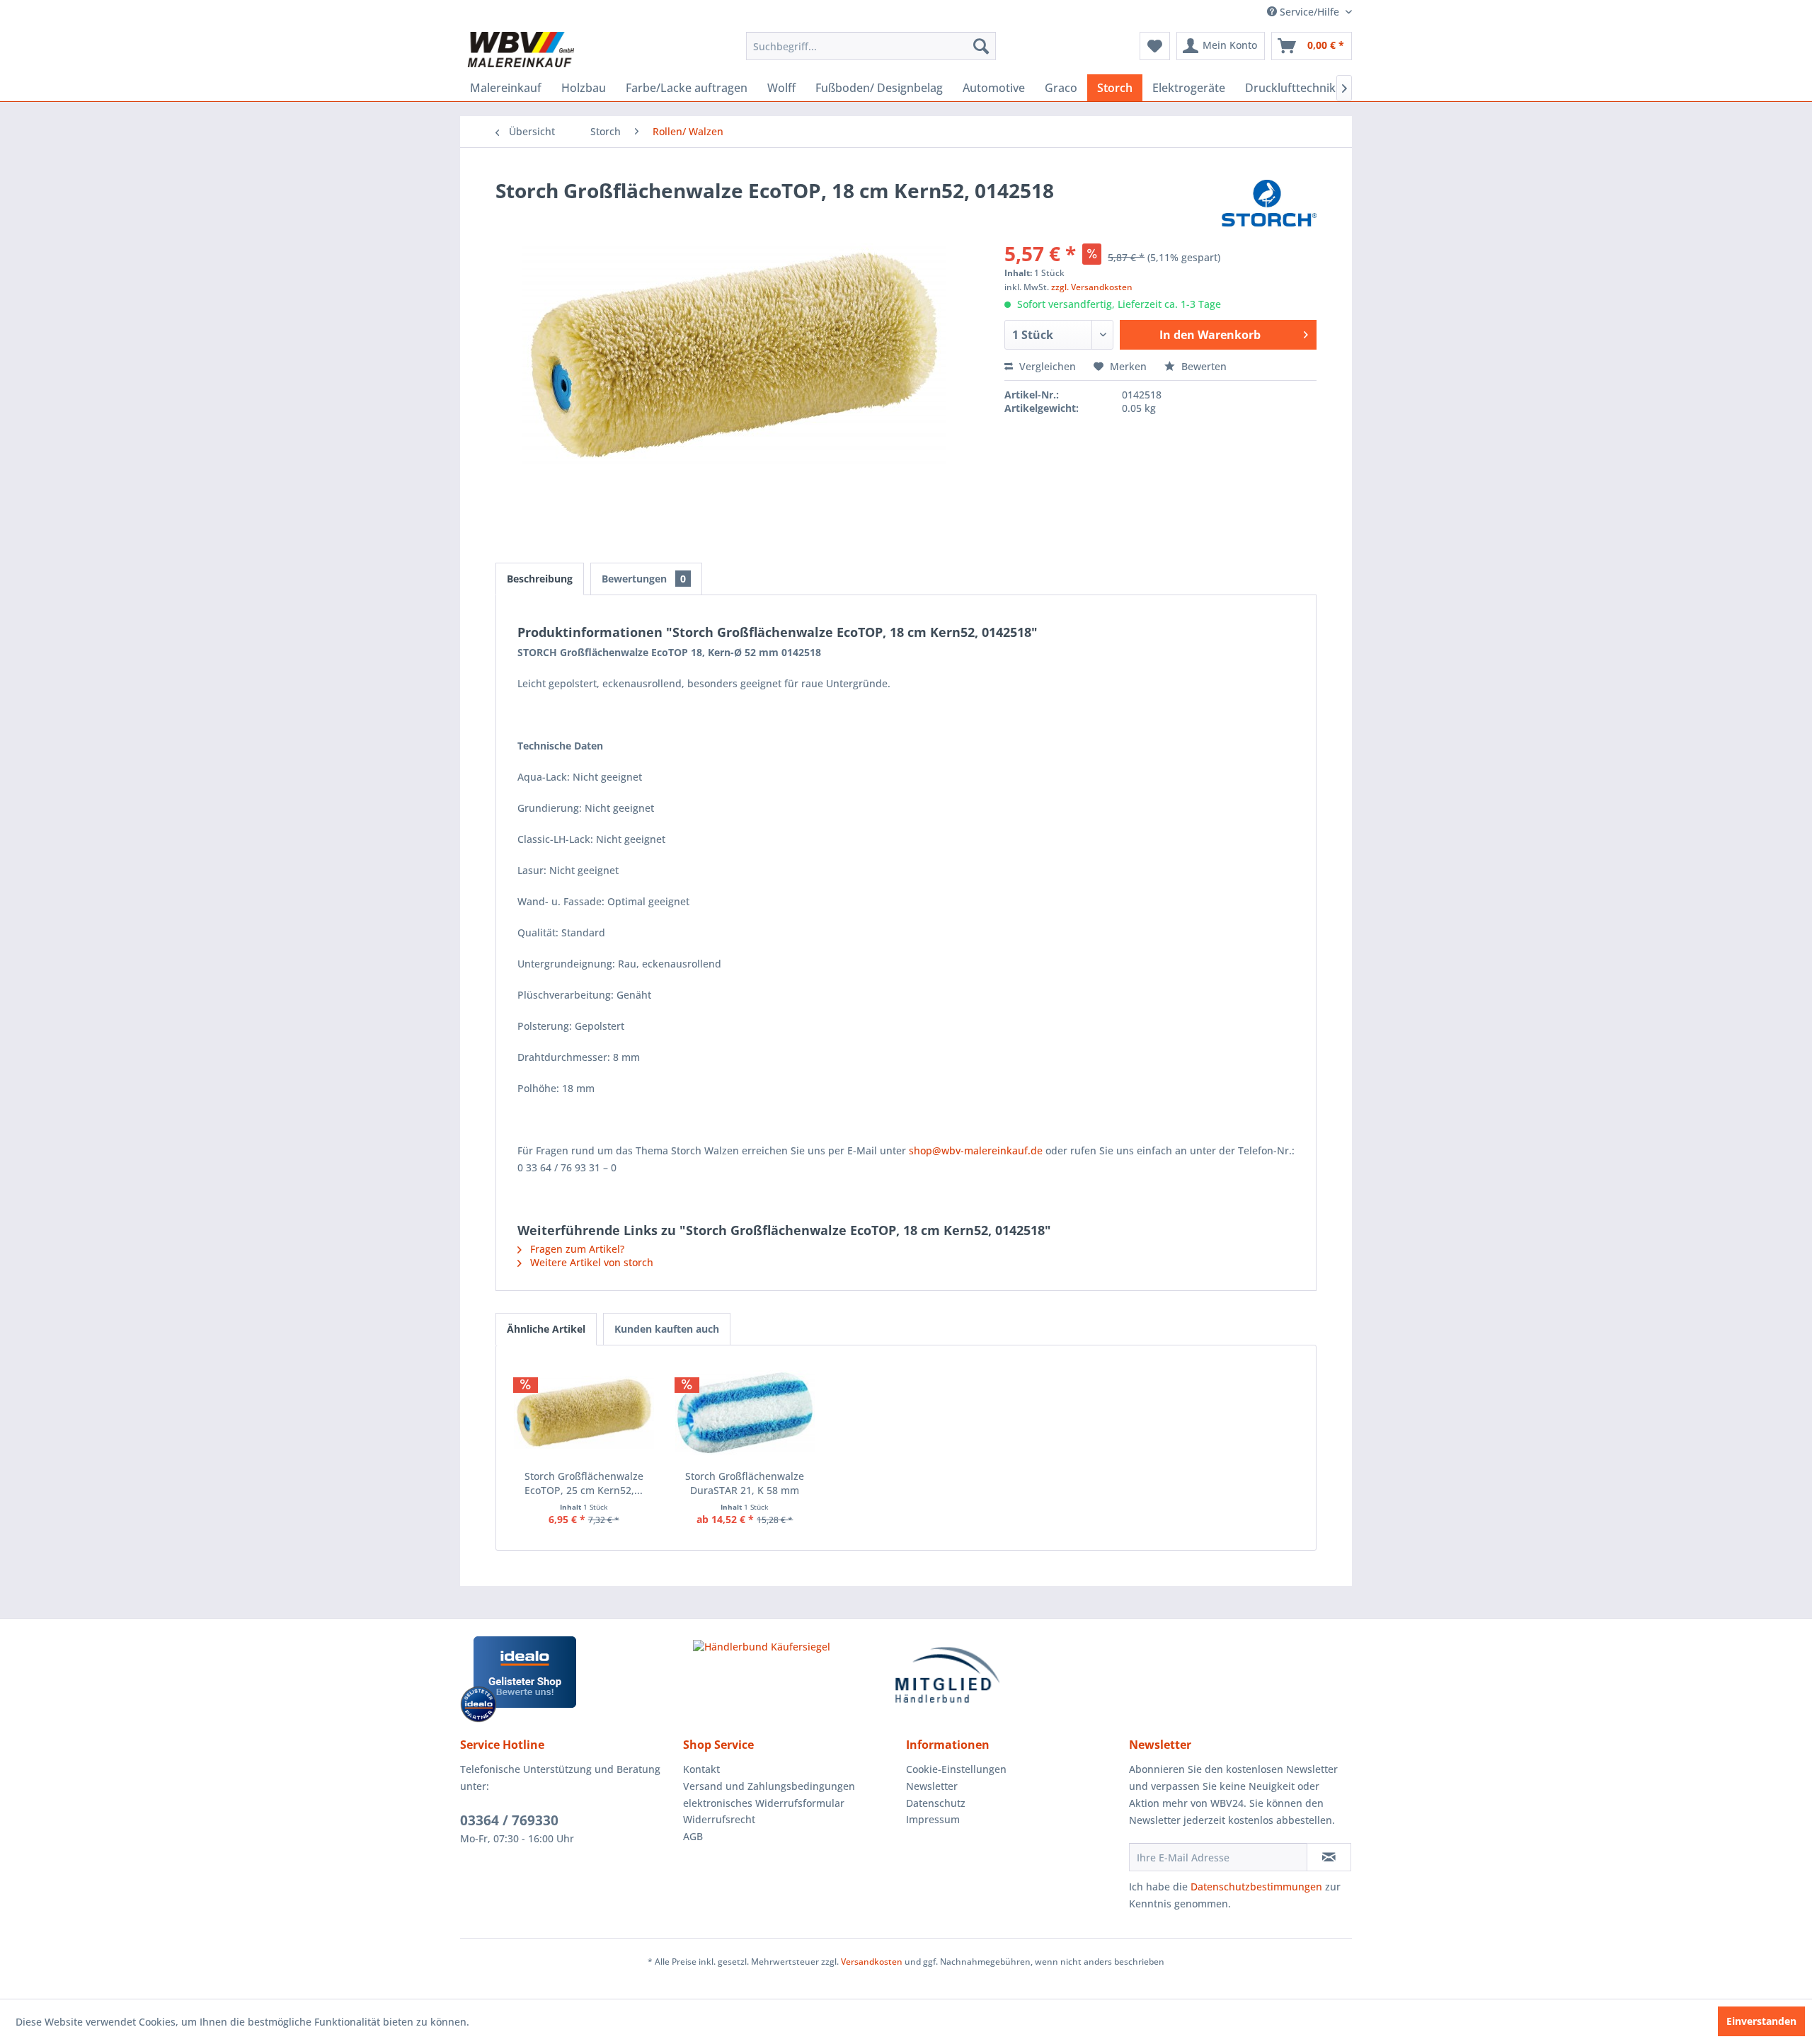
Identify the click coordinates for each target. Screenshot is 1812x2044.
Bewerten (1203, 366)
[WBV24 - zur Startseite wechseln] (521, 50)
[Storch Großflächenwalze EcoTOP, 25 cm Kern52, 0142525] (584, 1413)
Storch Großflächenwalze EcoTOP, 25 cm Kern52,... (584, 1483)
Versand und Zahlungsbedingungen (769, 1786)
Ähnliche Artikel (546, 1329)
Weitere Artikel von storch (590, 1262)
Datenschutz (936, 1803)
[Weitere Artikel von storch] (1269, 205)
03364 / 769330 (509, 1820)
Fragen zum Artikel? (576, 1249)
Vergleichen (1046, 366)
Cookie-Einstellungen (956, 1769)
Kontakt (701, 1769)
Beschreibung (540, 579)
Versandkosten (872, 1962)
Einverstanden (1761, 2021)
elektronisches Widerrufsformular (764, 1803)
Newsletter (932, 1786)
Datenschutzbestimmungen (1256, 1887)
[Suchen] (981, 46)
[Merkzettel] (1155, 46)
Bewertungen (644, 579)
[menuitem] (871, 46)
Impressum (933, 1819)
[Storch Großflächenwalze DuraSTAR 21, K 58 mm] (745, 1413)
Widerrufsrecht (719, 1819)
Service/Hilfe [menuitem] (1309, 12)
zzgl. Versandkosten (1092, 287)
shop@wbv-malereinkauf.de (976, 1150)
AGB (693, 1836)
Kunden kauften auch (667, 1329)
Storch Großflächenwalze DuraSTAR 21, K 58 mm (745, 1483)
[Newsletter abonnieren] (1329, 1857)
